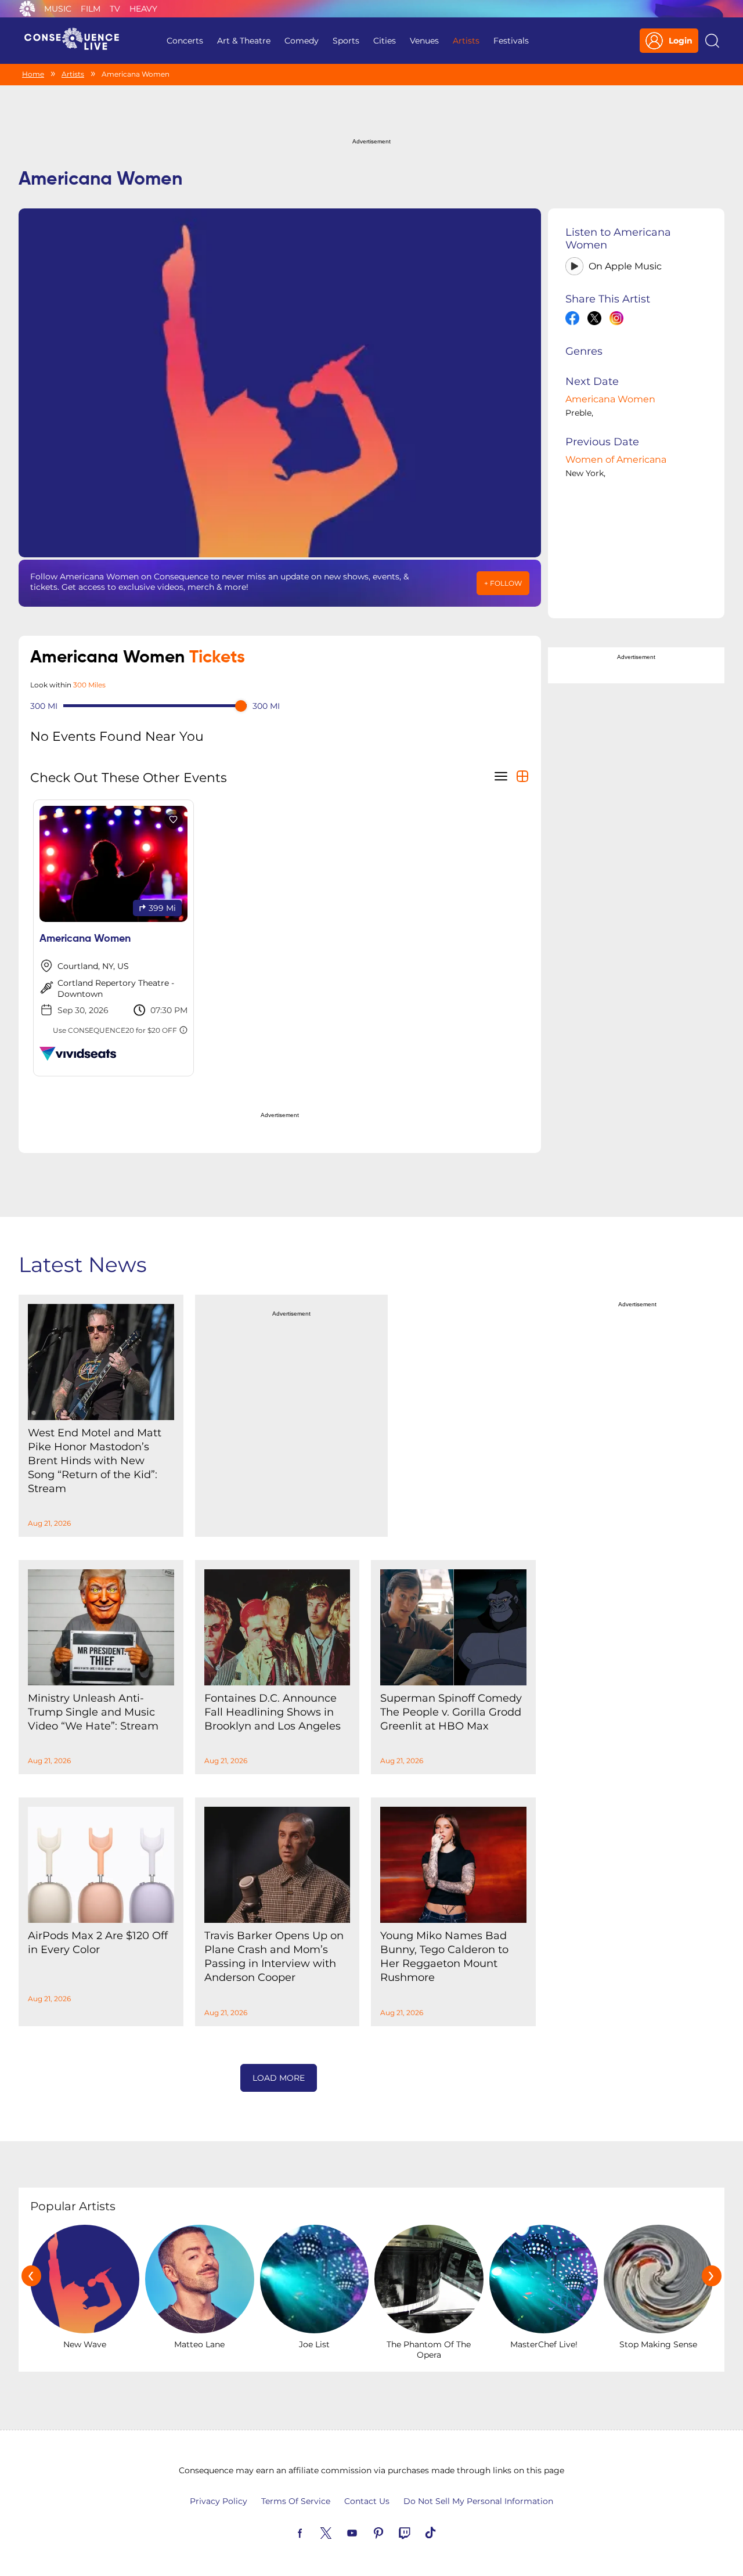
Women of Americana (616, 460)
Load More (279, 2078)
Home (33, 74)
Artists (466, 41)
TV (115, 9)
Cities (385, 41)
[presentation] (31, 2276)
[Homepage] (77, 41)
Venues (424, 41)
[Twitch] (418, 2532)
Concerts (185, 41)
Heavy (143, 9)
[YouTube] (366, 2532)
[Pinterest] (392, 2532)
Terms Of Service (296, 2501)
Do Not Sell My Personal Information (478, 2501)
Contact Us (367, 2501)
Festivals (511, 41)
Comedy (302, 41)
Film (91, 9)
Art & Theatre (244, 41)
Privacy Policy (219, 2501)
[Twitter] (340, 2532)
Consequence (27, 9)
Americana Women (610, 399)
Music (58, 9)
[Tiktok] (444, 2532)
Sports (346, 41)
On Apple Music (625, 266)
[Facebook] (313, 2532)
